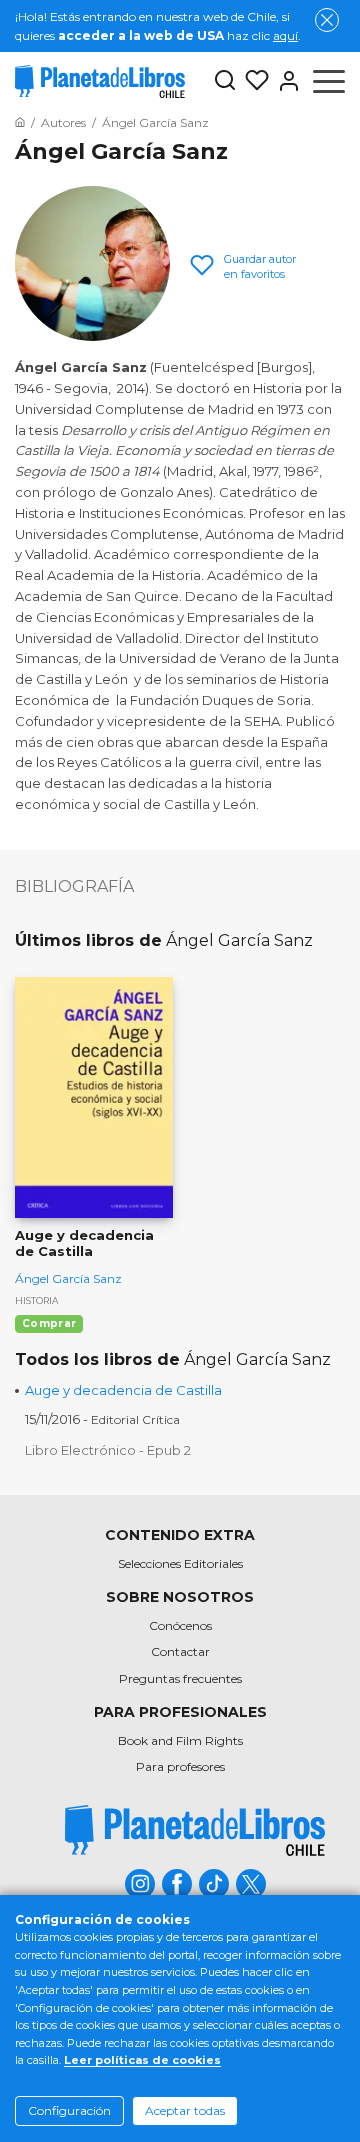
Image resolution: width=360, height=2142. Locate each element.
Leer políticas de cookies (142, 2060)
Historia (36, 1300)
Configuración (69, 2110)
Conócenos (180, 1625)
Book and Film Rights (180, 1740)
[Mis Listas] (253, 81)
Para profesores (180, 1766)
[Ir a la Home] (20, 122)
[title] (195, 1830)
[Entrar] (285, 81)
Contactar (180, 1651)
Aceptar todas (185, 2110)
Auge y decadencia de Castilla (123, 1390)
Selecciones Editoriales (180, 1563)
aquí (285, 35)
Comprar (49, 1323)
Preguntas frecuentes (180, 1678)
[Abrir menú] (329, 81)
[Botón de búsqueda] (225, 81)
